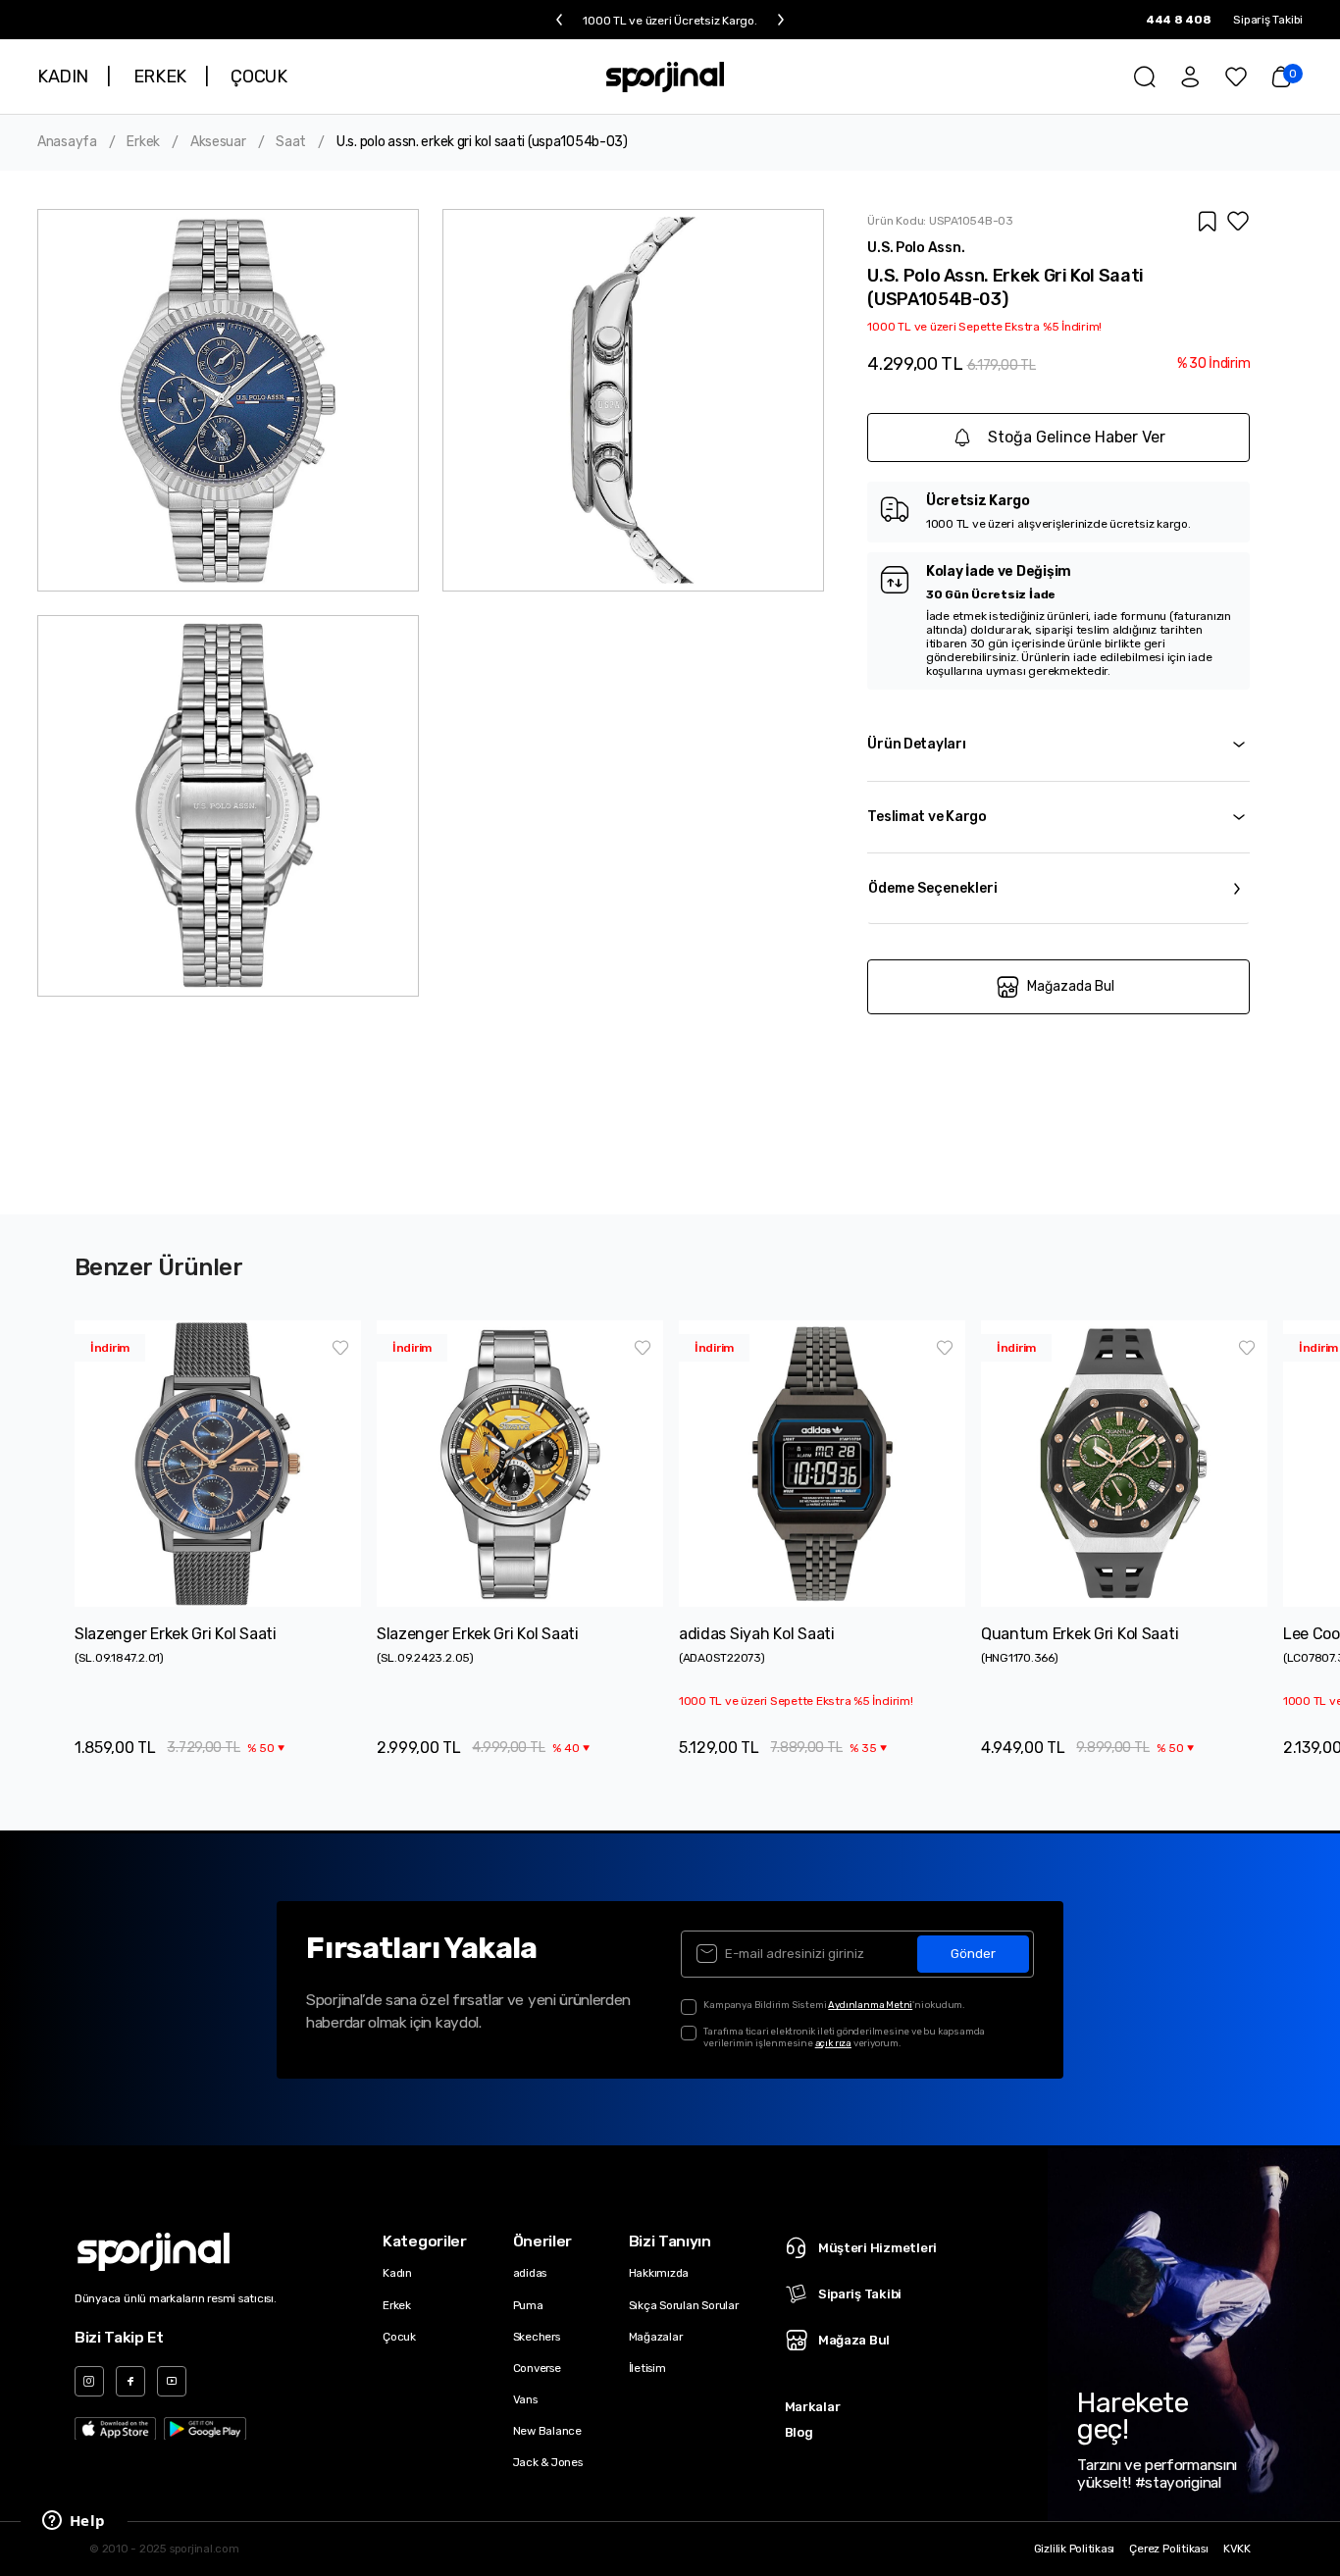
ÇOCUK (258, 77)
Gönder (973, 1954)
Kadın (397, 2273)
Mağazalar (656, 2337)
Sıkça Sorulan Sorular (684, 2305)
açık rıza (833, 2043)
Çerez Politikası (1168, 2549)
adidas (530, 2273)
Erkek (143, 142)
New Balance (547, 2431)
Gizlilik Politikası (1075, 2549)
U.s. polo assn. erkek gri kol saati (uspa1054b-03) (482, 142)
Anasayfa (67, 142)
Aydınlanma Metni (870, 2005)
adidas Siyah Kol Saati (757, 1634)
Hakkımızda (659, 2273)
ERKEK (160, 77)
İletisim (647, 2368)
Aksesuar (218, 142)
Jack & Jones (548, 2462)
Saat (291, 142)
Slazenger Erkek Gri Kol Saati (176, 1634)
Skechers (537, 2337)
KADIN (63, 77)
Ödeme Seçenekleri (933, 888)
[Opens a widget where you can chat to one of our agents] (74, 2522)
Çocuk (399, 2337)
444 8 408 (1179, 20)
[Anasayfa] (666, 77)
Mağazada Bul (1071, 986)
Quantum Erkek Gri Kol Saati (1080, 1634)
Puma (528, 2305)
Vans (525, 2399)
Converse (537, 2368)
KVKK (1237, 2549)
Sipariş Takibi (1268, 20)
